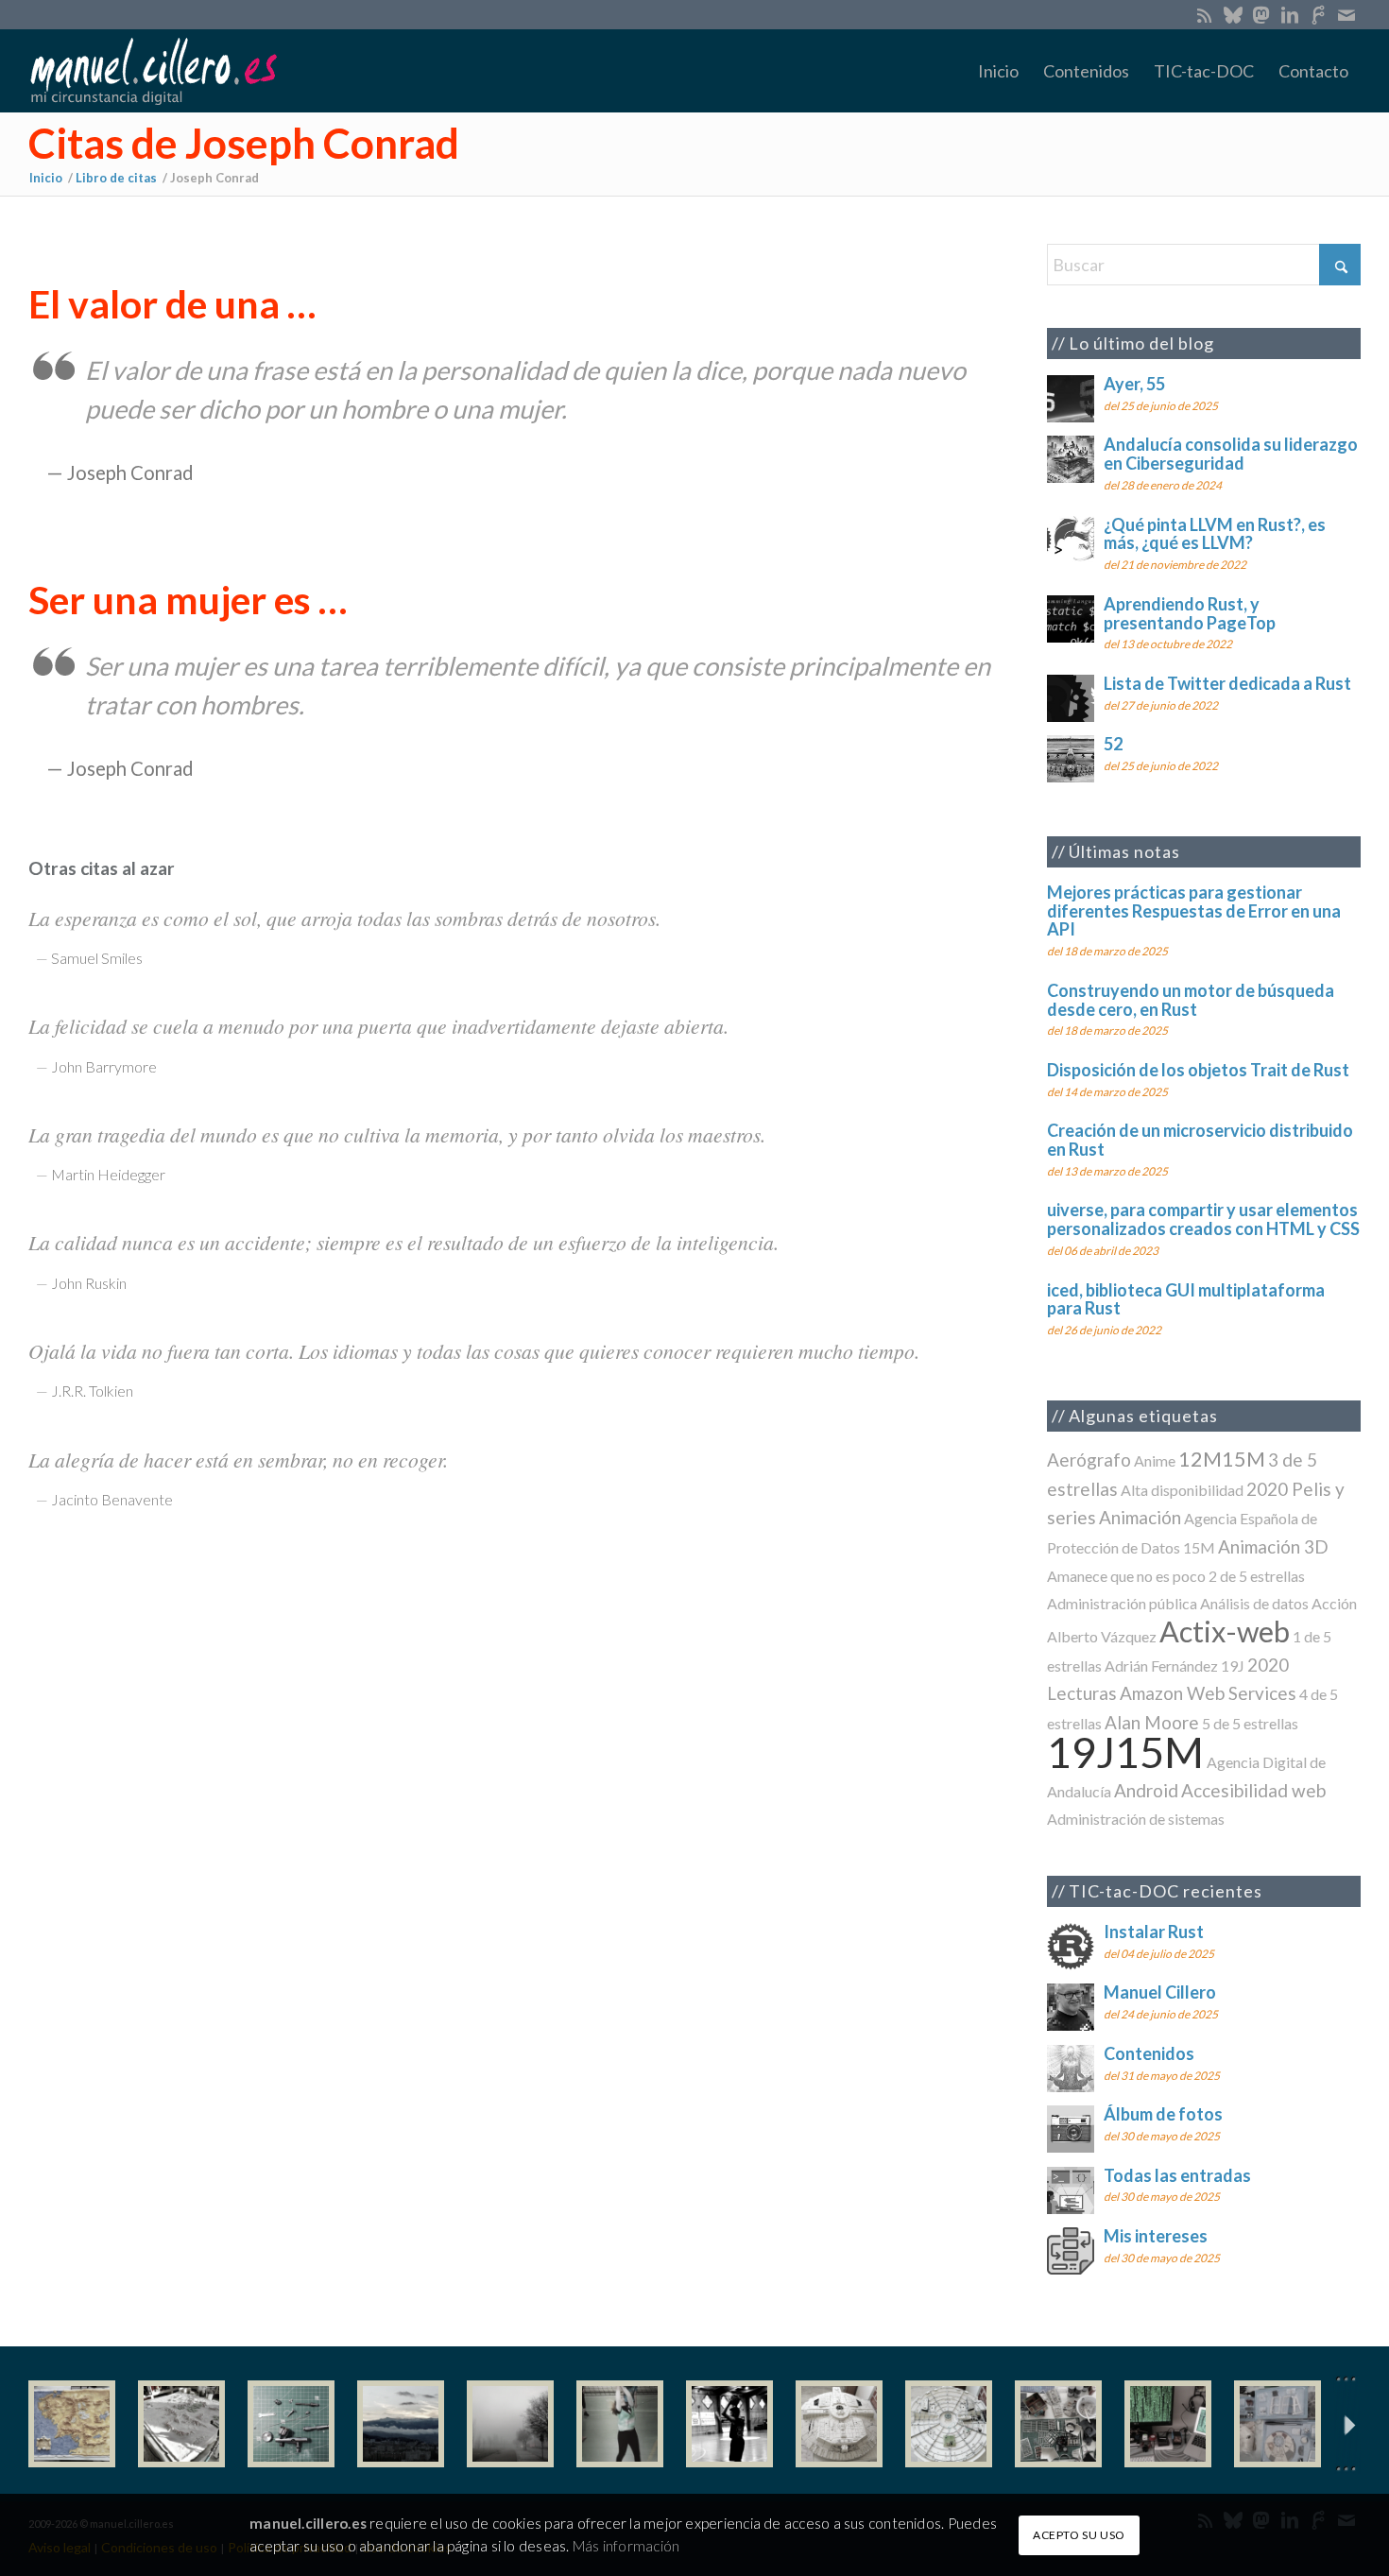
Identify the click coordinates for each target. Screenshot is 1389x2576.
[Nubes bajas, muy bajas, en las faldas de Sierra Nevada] (401, 2424)
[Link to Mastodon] (1261, 14)
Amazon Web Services (1208, 1693)
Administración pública (1122, 1603)
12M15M (1222, 1459)
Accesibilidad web (1253, 1790)
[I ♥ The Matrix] (1168, 2424)
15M (1199, 1547)
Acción (1334, 1603)
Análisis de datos (1254, 1603)
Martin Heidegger (108, 1174)
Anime (1155, 1460)
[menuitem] (998, 71)
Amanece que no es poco (1126, 1576)
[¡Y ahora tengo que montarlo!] (291, 2424)
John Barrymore (104, 1066)
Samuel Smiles (97, 958)
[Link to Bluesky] (1233, 14)
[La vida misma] (510, 2424)
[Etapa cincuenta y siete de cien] (949, 2424)
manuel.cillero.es (308, 2523)
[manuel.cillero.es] (153, 71)
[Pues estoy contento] (72, 2424)
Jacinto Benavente (112, 1499)
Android (1146, 1790)
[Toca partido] (729, 2424)
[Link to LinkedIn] (1289, 14)
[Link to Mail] (1346, 14)
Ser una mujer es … (188, 600)
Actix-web (1225, 1631)
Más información (626, 2545)
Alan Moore (1152, 1722)
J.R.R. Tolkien (92, 1391)
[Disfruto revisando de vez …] (1278, 2424)
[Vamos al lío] (181, 2424)
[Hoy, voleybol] (620, 2424)
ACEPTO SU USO (1079, 2534)
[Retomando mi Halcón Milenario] (1058, 2424)
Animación (1140, 1517)
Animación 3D (1273, 1546)
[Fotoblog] (1346, 2424)
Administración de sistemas (1136, 1819)
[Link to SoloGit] (1318, 14)
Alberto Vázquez (1102, 1636)
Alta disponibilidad (1182, 1490)
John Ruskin (89, 1283)
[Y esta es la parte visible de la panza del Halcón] (839, 2424)
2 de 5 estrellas (1257, 1576)
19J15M (1125, 1752)
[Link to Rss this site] (1204, 14)
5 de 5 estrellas (1250, 1723)
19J (1233, 1666)
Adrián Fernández (1161, 1666)
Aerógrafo (1089, 1460)
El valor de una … (172, 304)
